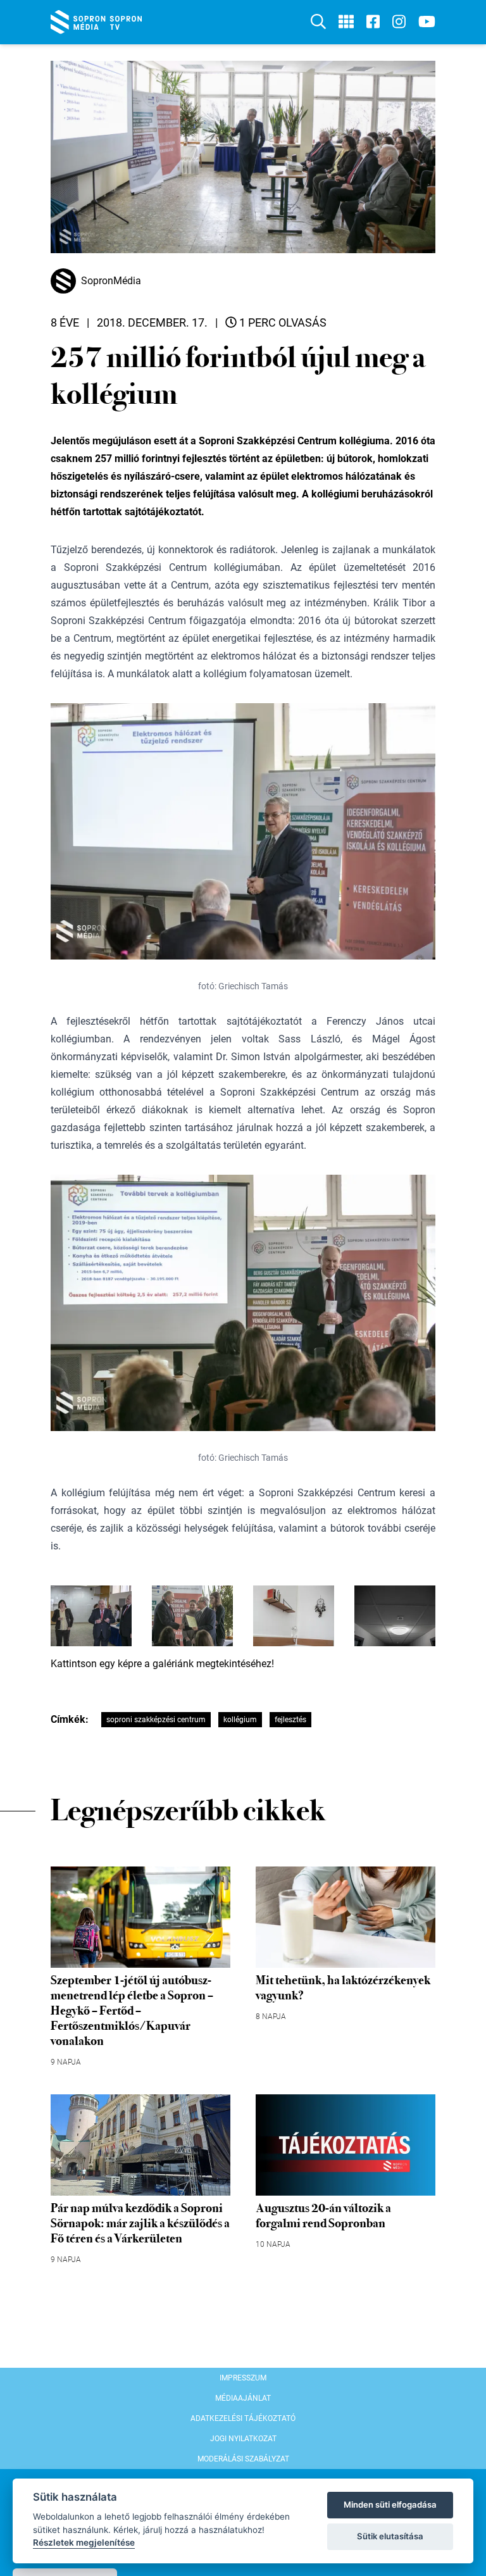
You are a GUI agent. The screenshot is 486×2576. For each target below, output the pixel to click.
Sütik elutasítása (390, 2536)
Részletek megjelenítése (84, 2542)
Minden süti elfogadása (390, 2504)
